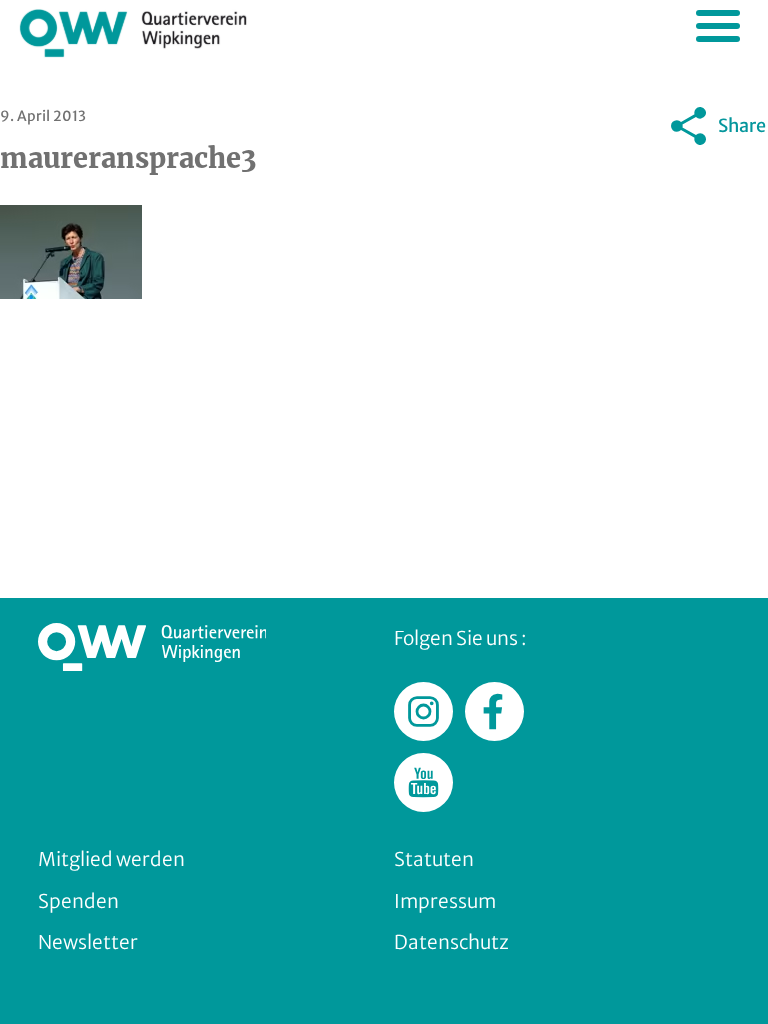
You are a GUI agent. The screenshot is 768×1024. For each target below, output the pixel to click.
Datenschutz (451, 942)
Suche (685, 25)
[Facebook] (593, 172)
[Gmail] (543, 172)
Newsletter (88, 942)
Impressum (445, 901)
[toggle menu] (718, 26)
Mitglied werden (111, 859)
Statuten (434, 859)
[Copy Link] (743, 172)
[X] (643, 172)
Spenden (78, 901)
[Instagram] (693, 172)
